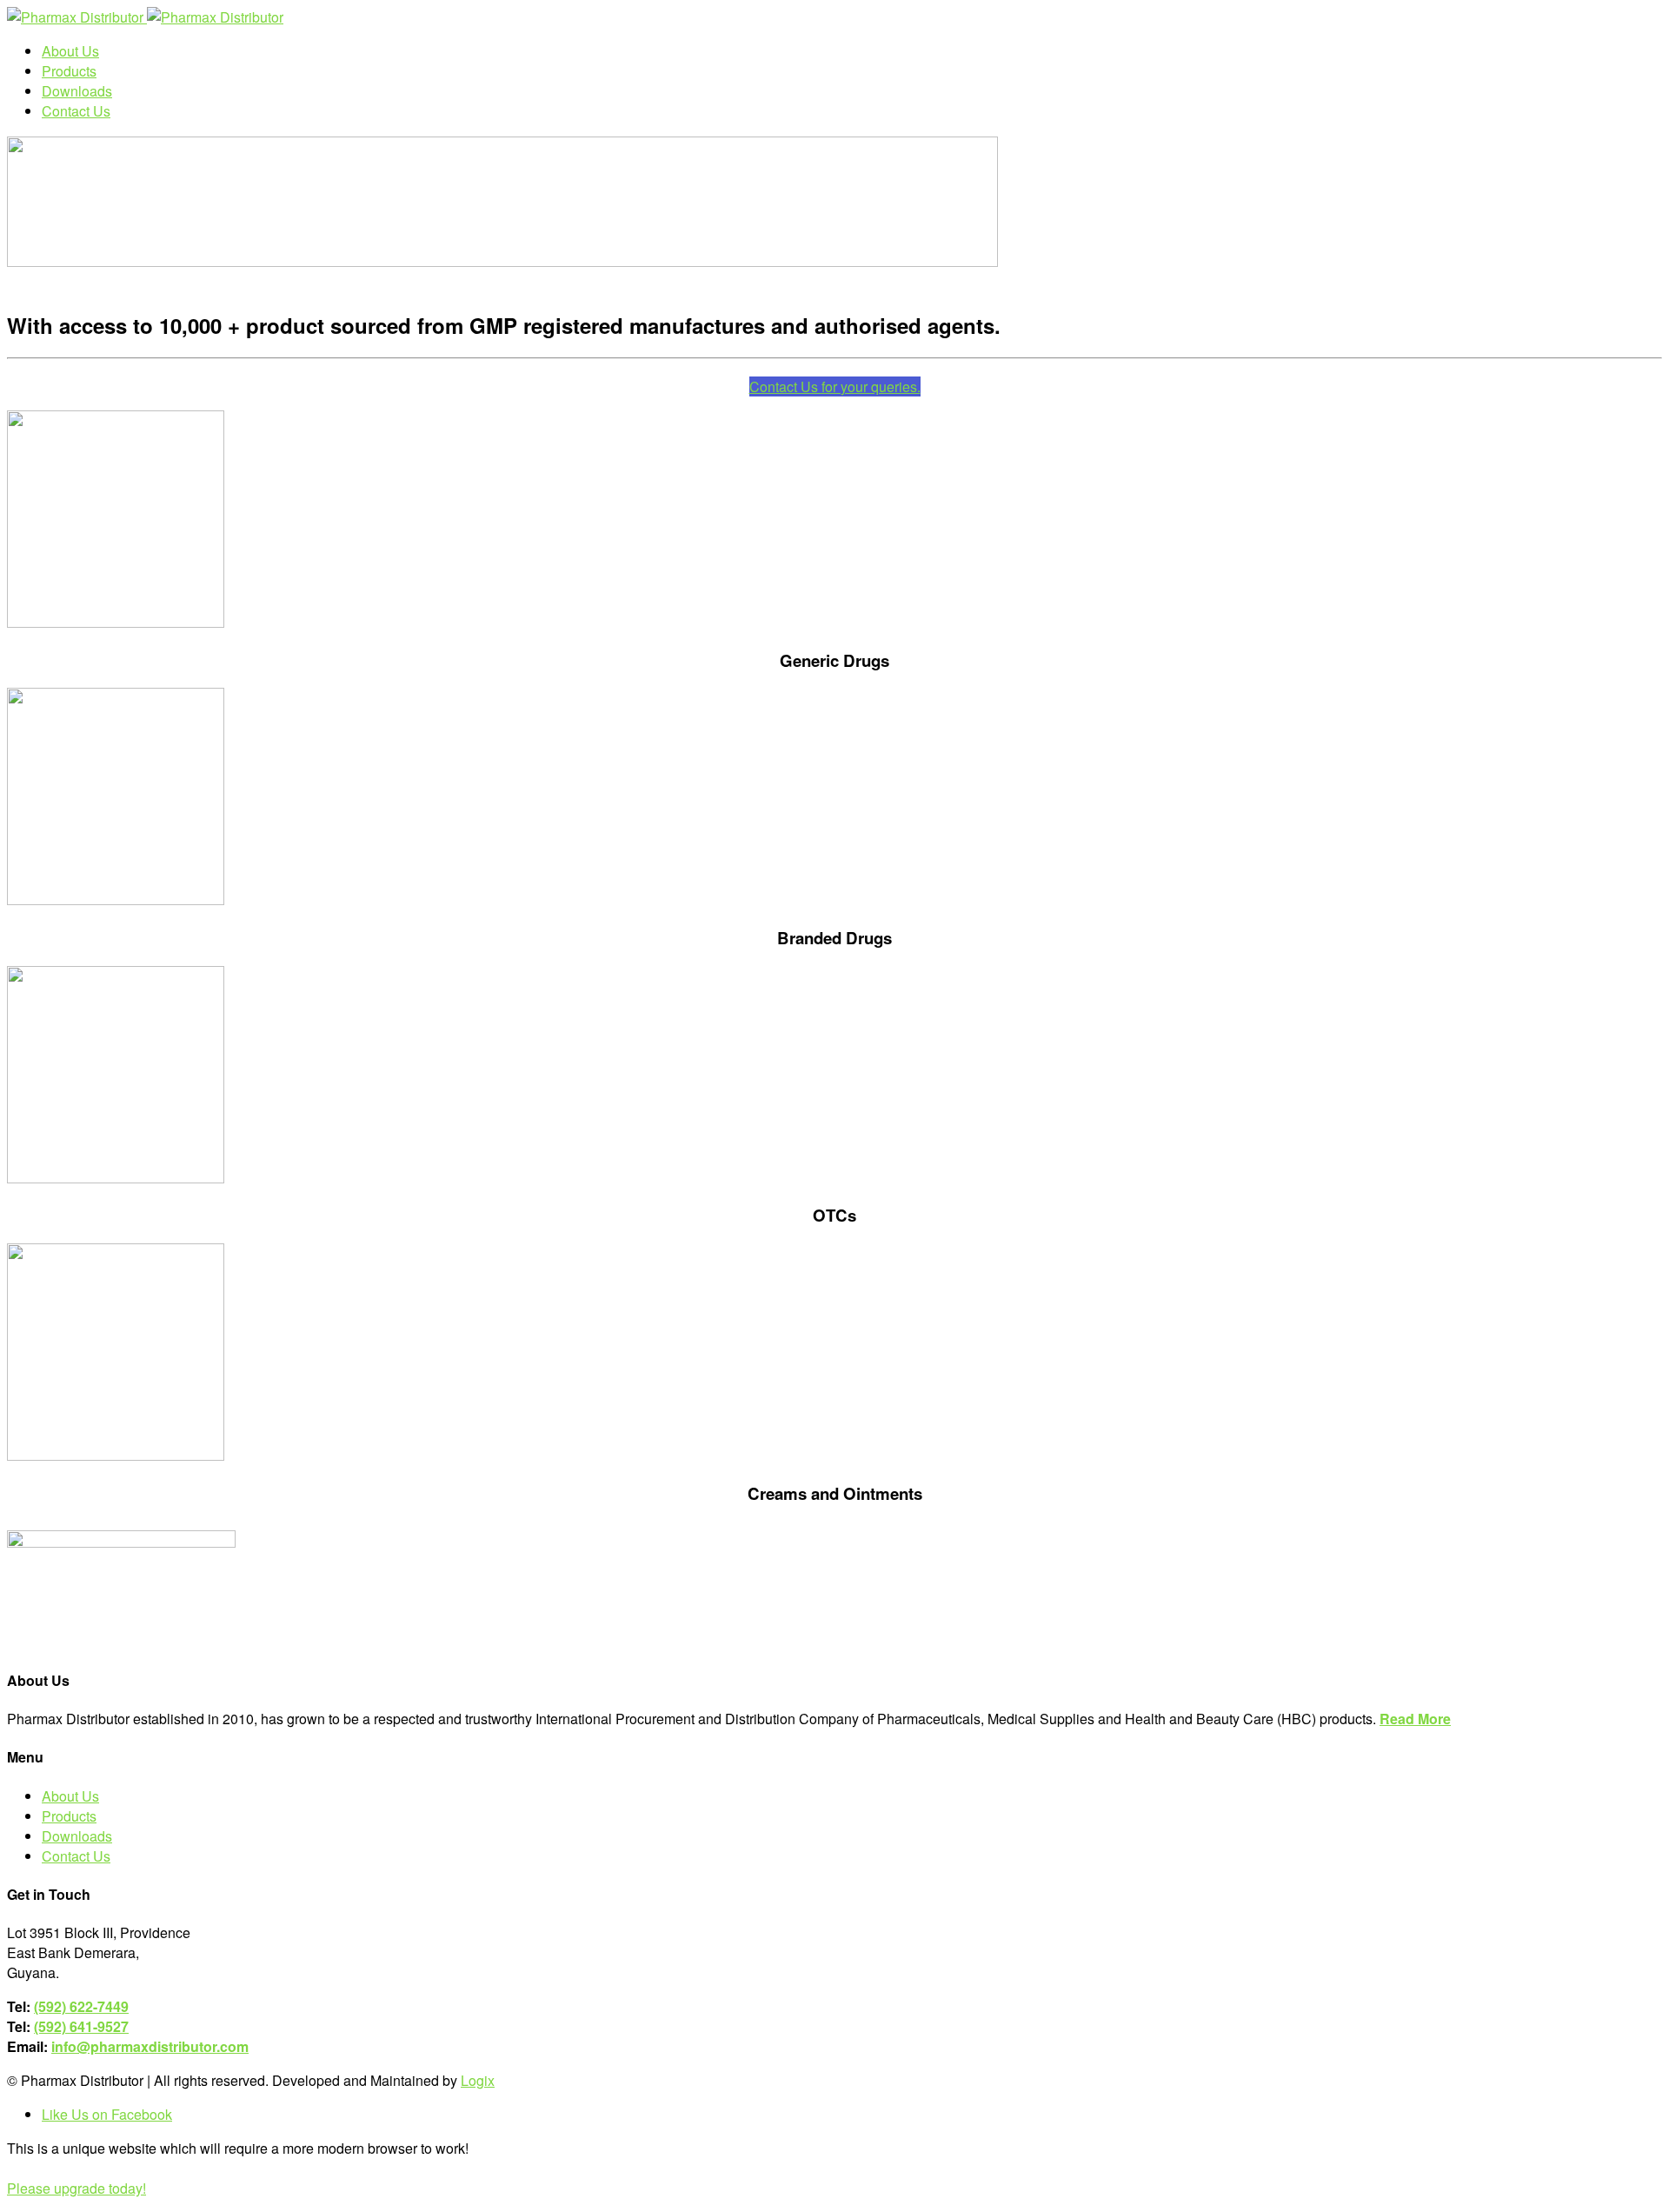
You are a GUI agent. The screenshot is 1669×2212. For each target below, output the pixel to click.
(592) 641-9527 (81, 2026)
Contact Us (76, 1856)
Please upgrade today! (76, 2188)
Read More (1415, 1719)
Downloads (77, 1836)
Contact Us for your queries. (835, 386)
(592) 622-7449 (81, 2006)
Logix (478, 2080)
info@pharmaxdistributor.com (150, 2046)
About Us (70, 1796)
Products (69, 1816)
